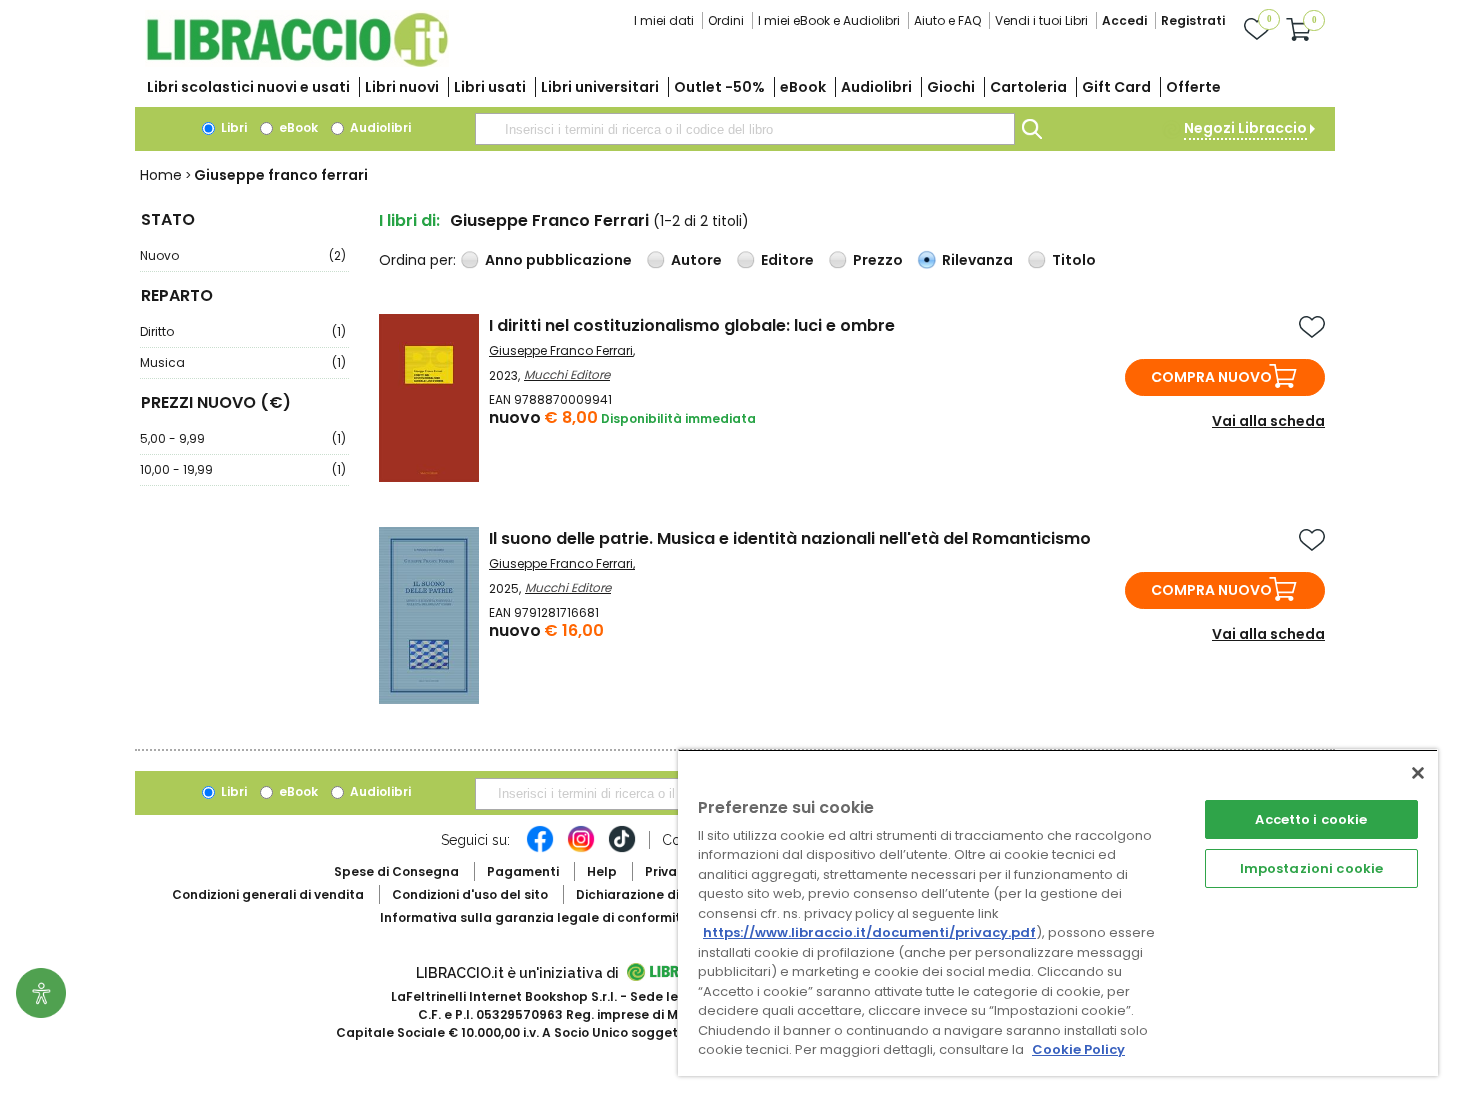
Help (602, 871)
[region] (1058, 912)
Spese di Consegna (396, 871)
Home (161, 175)
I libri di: (409, 220)
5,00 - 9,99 (243, 438)
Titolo (1074, 260)
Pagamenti (523, 871)
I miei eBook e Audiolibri (829, 20)
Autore (696, 260)
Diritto (243, 331)
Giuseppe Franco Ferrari (561, 350)
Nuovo (243, 255)
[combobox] (745, 129)
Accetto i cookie (1311, 819)
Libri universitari (600, 87)
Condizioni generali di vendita (268, 894)
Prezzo (878, 260)
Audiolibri (876, 87)
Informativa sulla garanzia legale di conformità (535, 917)
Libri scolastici (248, 87)
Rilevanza (977, 260)
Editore (787, 260)
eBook (803, 87)
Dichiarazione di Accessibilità (671, 894)
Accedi (1124, 20)
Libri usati (490, 87)
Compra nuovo (1211, 377)
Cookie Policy (1078, 1049)
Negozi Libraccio (1245, 128)
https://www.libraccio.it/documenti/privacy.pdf (869, 932)
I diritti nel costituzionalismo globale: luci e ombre (692, 325)
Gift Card (1116, 87)
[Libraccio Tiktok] (622, 849)
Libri (232, 127)
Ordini (726, 20)
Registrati (1193, 20)
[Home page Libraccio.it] (297, 62)
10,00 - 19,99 (243, 469)
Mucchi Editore (567, 374)
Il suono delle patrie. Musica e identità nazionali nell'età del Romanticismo (790, 538)
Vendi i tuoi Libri (1041, 20)
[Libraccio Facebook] (540, 849)
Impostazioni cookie (1311, 868)
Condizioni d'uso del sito (470, 894)
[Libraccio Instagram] (581, 849)
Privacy (668, 871)
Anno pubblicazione (558, 260)
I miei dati (664, 20)
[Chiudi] (1418, 773)
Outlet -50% (719, 87)
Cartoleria (1028, 87)
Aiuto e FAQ (947, 20)
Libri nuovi (402, 87)
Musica (243, 362)
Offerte (1193, 87)
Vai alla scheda (1268, 421)
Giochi (951, 87)
